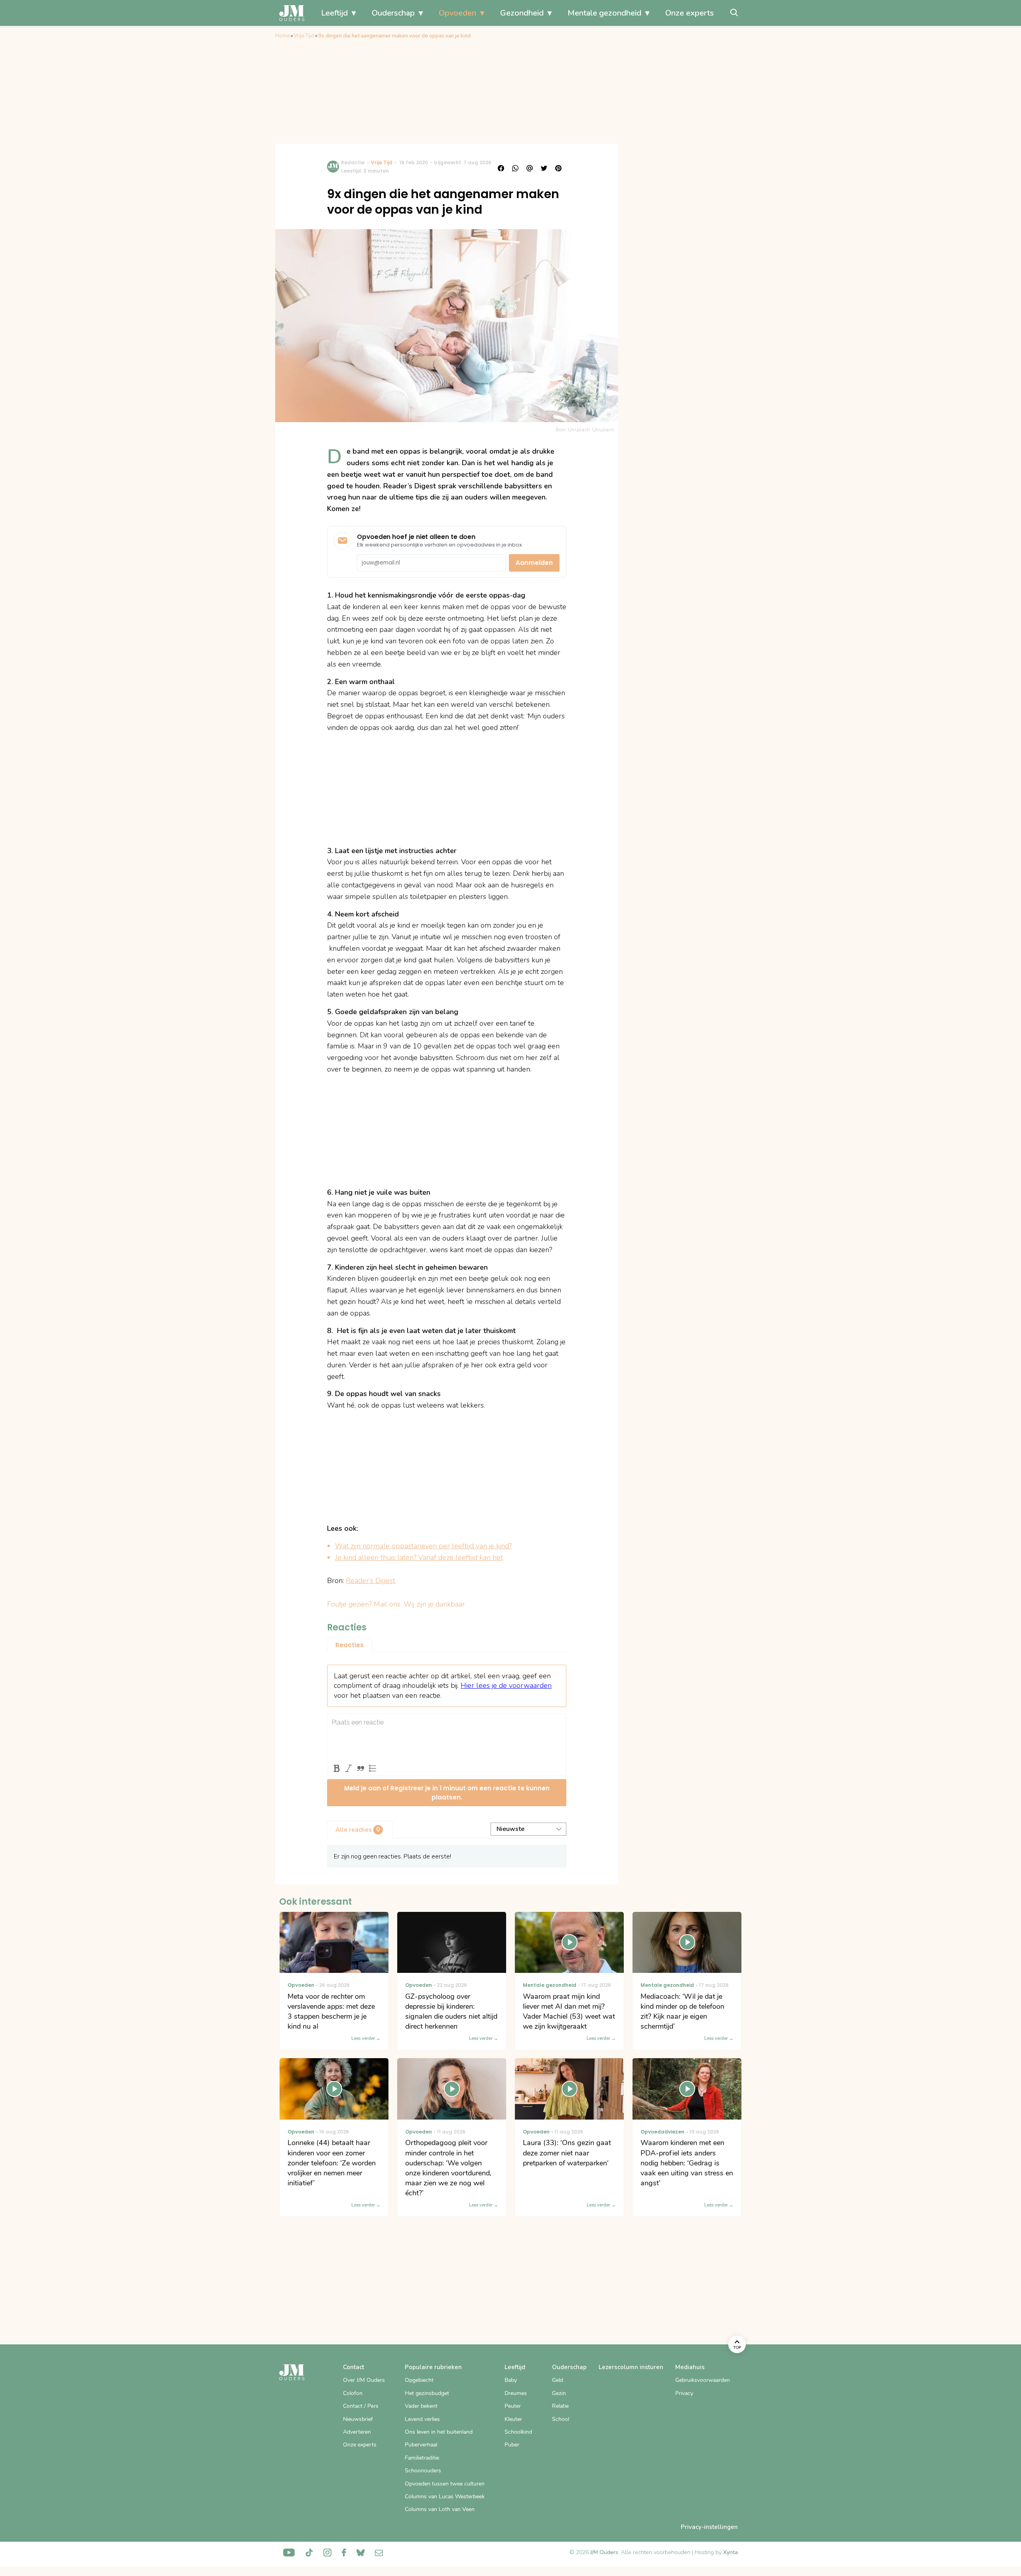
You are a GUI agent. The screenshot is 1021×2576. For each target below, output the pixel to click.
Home (282, 36)
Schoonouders (423, 2471)
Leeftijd (334, 13)
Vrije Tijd (304, 36)
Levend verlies (422, 2419)
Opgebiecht (419, 2380)
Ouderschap (393, 13)
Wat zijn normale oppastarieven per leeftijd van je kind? (423, 1546)
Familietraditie (422, 2458)
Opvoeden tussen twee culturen (445, 2484)
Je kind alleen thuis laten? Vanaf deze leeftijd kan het (419, 1557)
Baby (511, 2380)
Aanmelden (534, 563)
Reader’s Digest (371, 1581)
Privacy (684, 2393)
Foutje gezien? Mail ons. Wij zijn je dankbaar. (397, 1604)
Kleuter (513, 2419)
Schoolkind (518, 2432)
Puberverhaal (421, 2445)
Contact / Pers (361, 2406)
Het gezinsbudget (427, 2393)
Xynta (730, 2552)
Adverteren (357, 2432)
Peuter (513, 2406)
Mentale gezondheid (604, 13)
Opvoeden (457, 13)
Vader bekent (421, 2406)
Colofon (353, 2393)
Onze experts (690, 13)
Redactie (353, 162)
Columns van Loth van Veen (440, 2509)
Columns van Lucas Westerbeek (445, 2496)
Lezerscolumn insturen (631, 2367)
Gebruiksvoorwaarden (703, 2380)
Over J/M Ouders (364, 2380)
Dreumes (516, 2393)
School (561, 2419)
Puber (512, 2445)
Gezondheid (522, 13)
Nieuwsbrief (358, 2419)
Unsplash (603, 430)
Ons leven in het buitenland (439, 2432)
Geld (558, 2380)
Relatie (560, 2406)
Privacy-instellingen (709, 2527)
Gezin (559, 2393)
